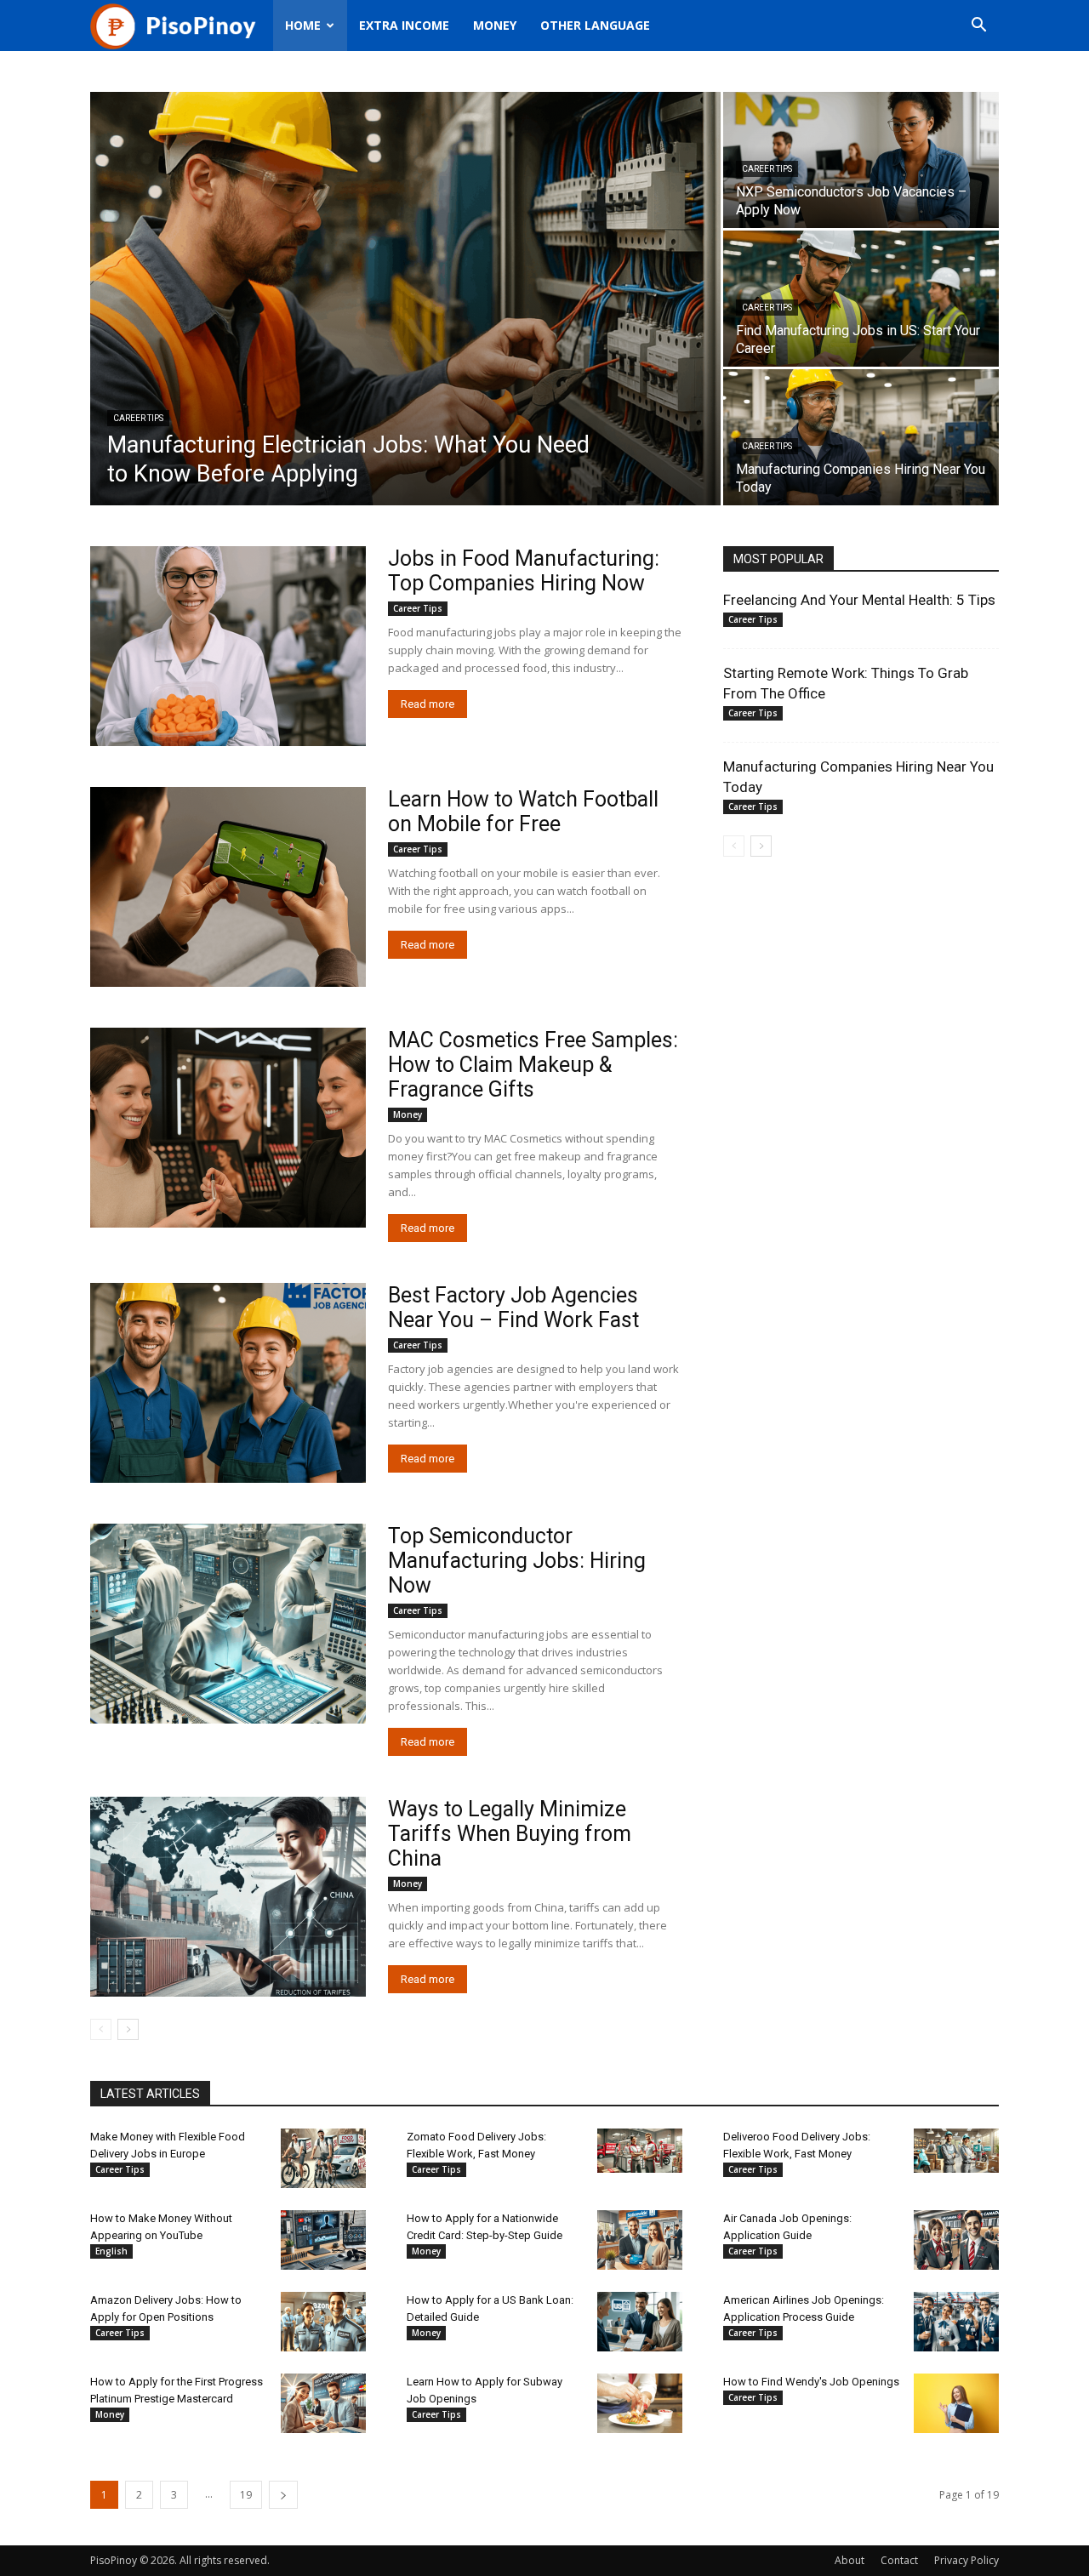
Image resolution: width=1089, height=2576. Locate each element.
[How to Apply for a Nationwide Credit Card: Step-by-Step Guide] (640, 2240)
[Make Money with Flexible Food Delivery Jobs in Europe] (323, 2158)
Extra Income (404, 25)
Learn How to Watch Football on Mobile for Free (523, 812)
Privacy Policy (966, 2560)
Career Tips (138, 418)
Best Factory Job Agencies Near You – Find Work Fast (513, 1308)
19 (246, 2495)
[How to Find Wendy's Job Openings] (956, 2403)
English (111, 2251)
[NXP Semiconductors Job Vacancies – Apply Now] (861, 160)
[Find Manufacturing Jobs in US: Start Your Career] (861, 299)
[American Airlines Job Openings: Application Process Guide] (956, 2322)
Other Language (595, 25)
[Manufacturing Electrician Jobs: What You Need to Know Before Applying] (405, 299)
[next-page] (128, 2029)
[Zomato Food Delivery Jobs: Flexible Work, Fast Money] (640, 2151)
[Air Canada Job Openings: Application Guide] (956, 2240)
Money (495, 25)
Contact (899, 2560)
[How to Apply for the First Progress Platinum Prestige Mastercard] (323, 2403)
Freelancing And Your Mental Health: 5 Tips (859, 600)
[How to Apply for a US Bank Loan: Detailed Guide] (640, 2322)
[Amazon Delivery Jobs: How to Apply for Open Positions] (323, 2322)
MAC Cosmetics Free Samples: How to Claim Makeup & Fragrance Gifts (533, 1065)
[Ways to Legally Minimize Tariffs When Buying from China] (228, 1897)
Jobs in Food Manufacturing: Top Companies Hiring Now (524, 571)
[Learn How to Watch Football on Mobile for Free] (228, 887)
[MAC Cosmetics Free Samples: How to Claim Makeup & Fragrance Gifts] (228, 1128)
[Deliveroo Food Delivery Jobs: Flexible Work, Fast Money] (956, 2151)
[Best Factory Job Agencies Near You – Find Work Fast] (228, 1383)
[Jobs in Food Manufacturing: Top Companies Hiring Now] (228, 646)
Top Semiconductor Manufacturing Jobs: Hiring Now (517, 1561)
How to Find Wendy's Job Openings (811, 2382)
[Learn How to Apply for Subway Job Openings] (640, 2403)
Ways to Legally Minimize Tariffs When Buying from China (510, 1834)
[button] (978, 27)
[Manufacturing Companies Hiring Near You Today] (861, 437)
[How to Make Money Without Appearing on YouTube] (323, 2240)
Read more (428, 704)
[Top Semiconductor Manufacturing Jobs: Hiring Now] (228, 1624)
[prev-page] (101, 2029)
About (850, 2560)
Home (303, 25)
